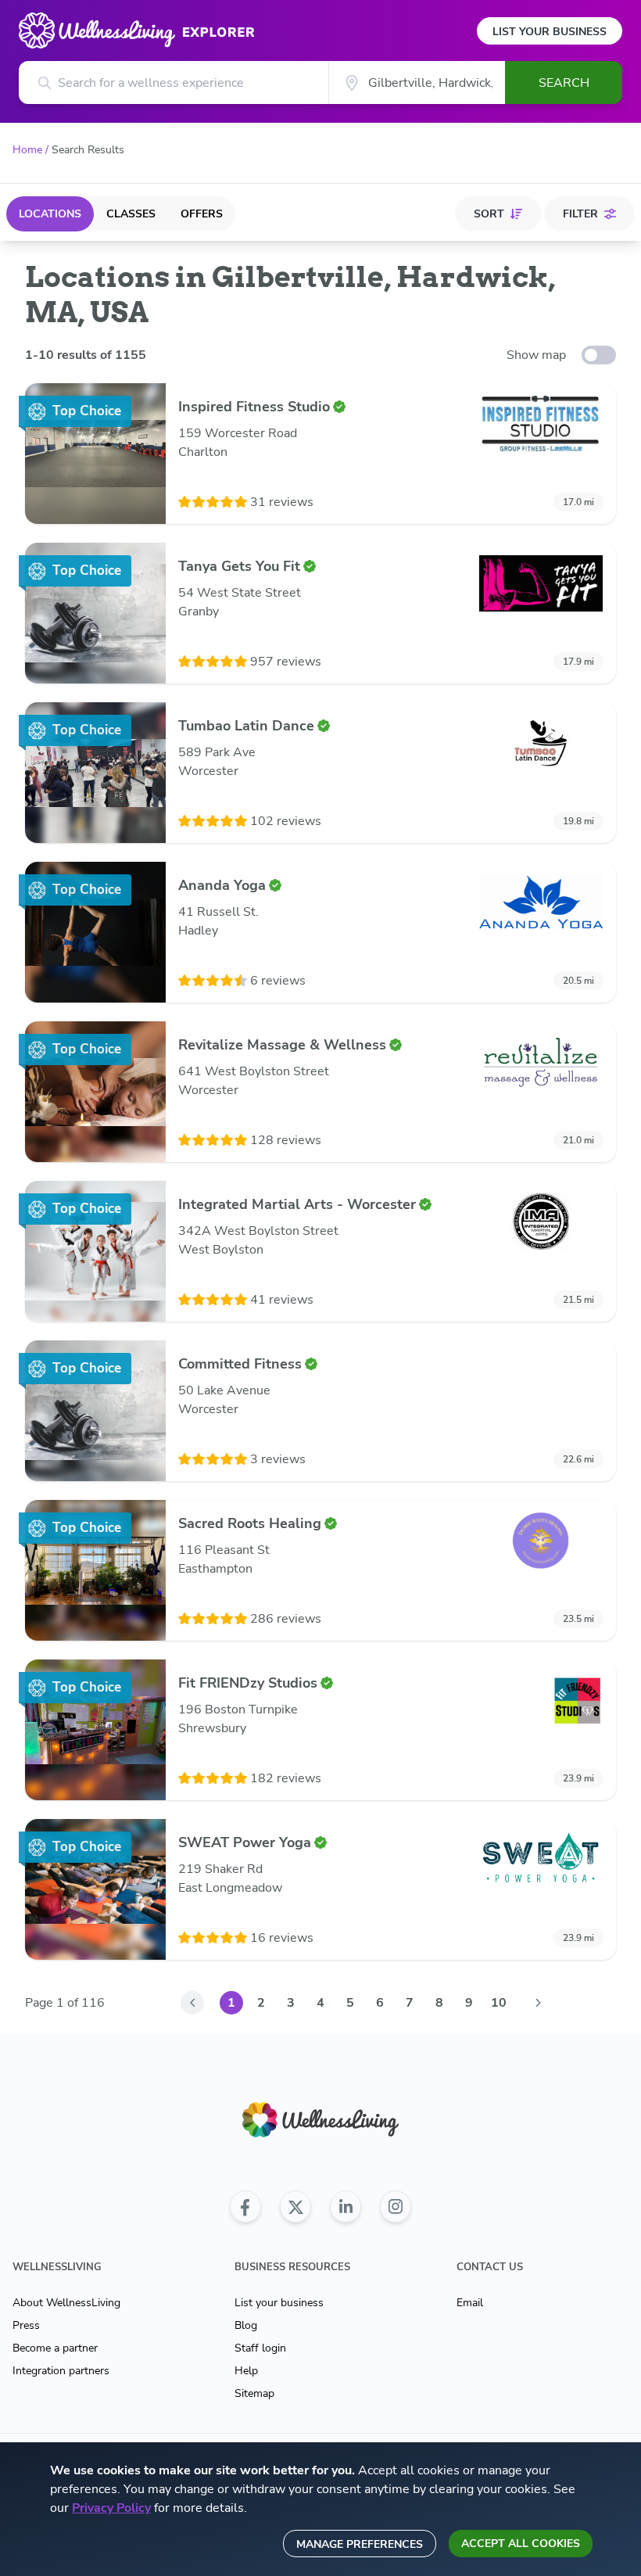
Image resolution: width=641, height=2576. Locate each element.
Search (564, 83)
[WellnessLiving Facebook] (245, 2207)
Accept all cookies (521, 2544)
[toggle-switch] (599, 355)
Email (470, 2303)
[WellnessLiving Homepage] (320, 2120)
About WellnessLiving (66, 2303)
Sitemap (254, 2393)
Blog (246, 2325)
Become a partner (55, 2348)
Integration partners (61, 2371)
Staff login (260, 2348)
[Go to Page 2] (538, 2003)
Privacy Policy (111, 2508)
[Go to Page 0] (192, 2003)
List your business (279, 2303)
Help (246, 2371)
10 (499, 2003)
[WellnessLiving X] (295, 2207)
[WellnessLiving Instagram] (396, 2207)
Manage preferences (360, 2544)
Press (26, 2325)
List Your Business (550, 32)
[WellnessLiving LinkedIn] (346, 2207)
